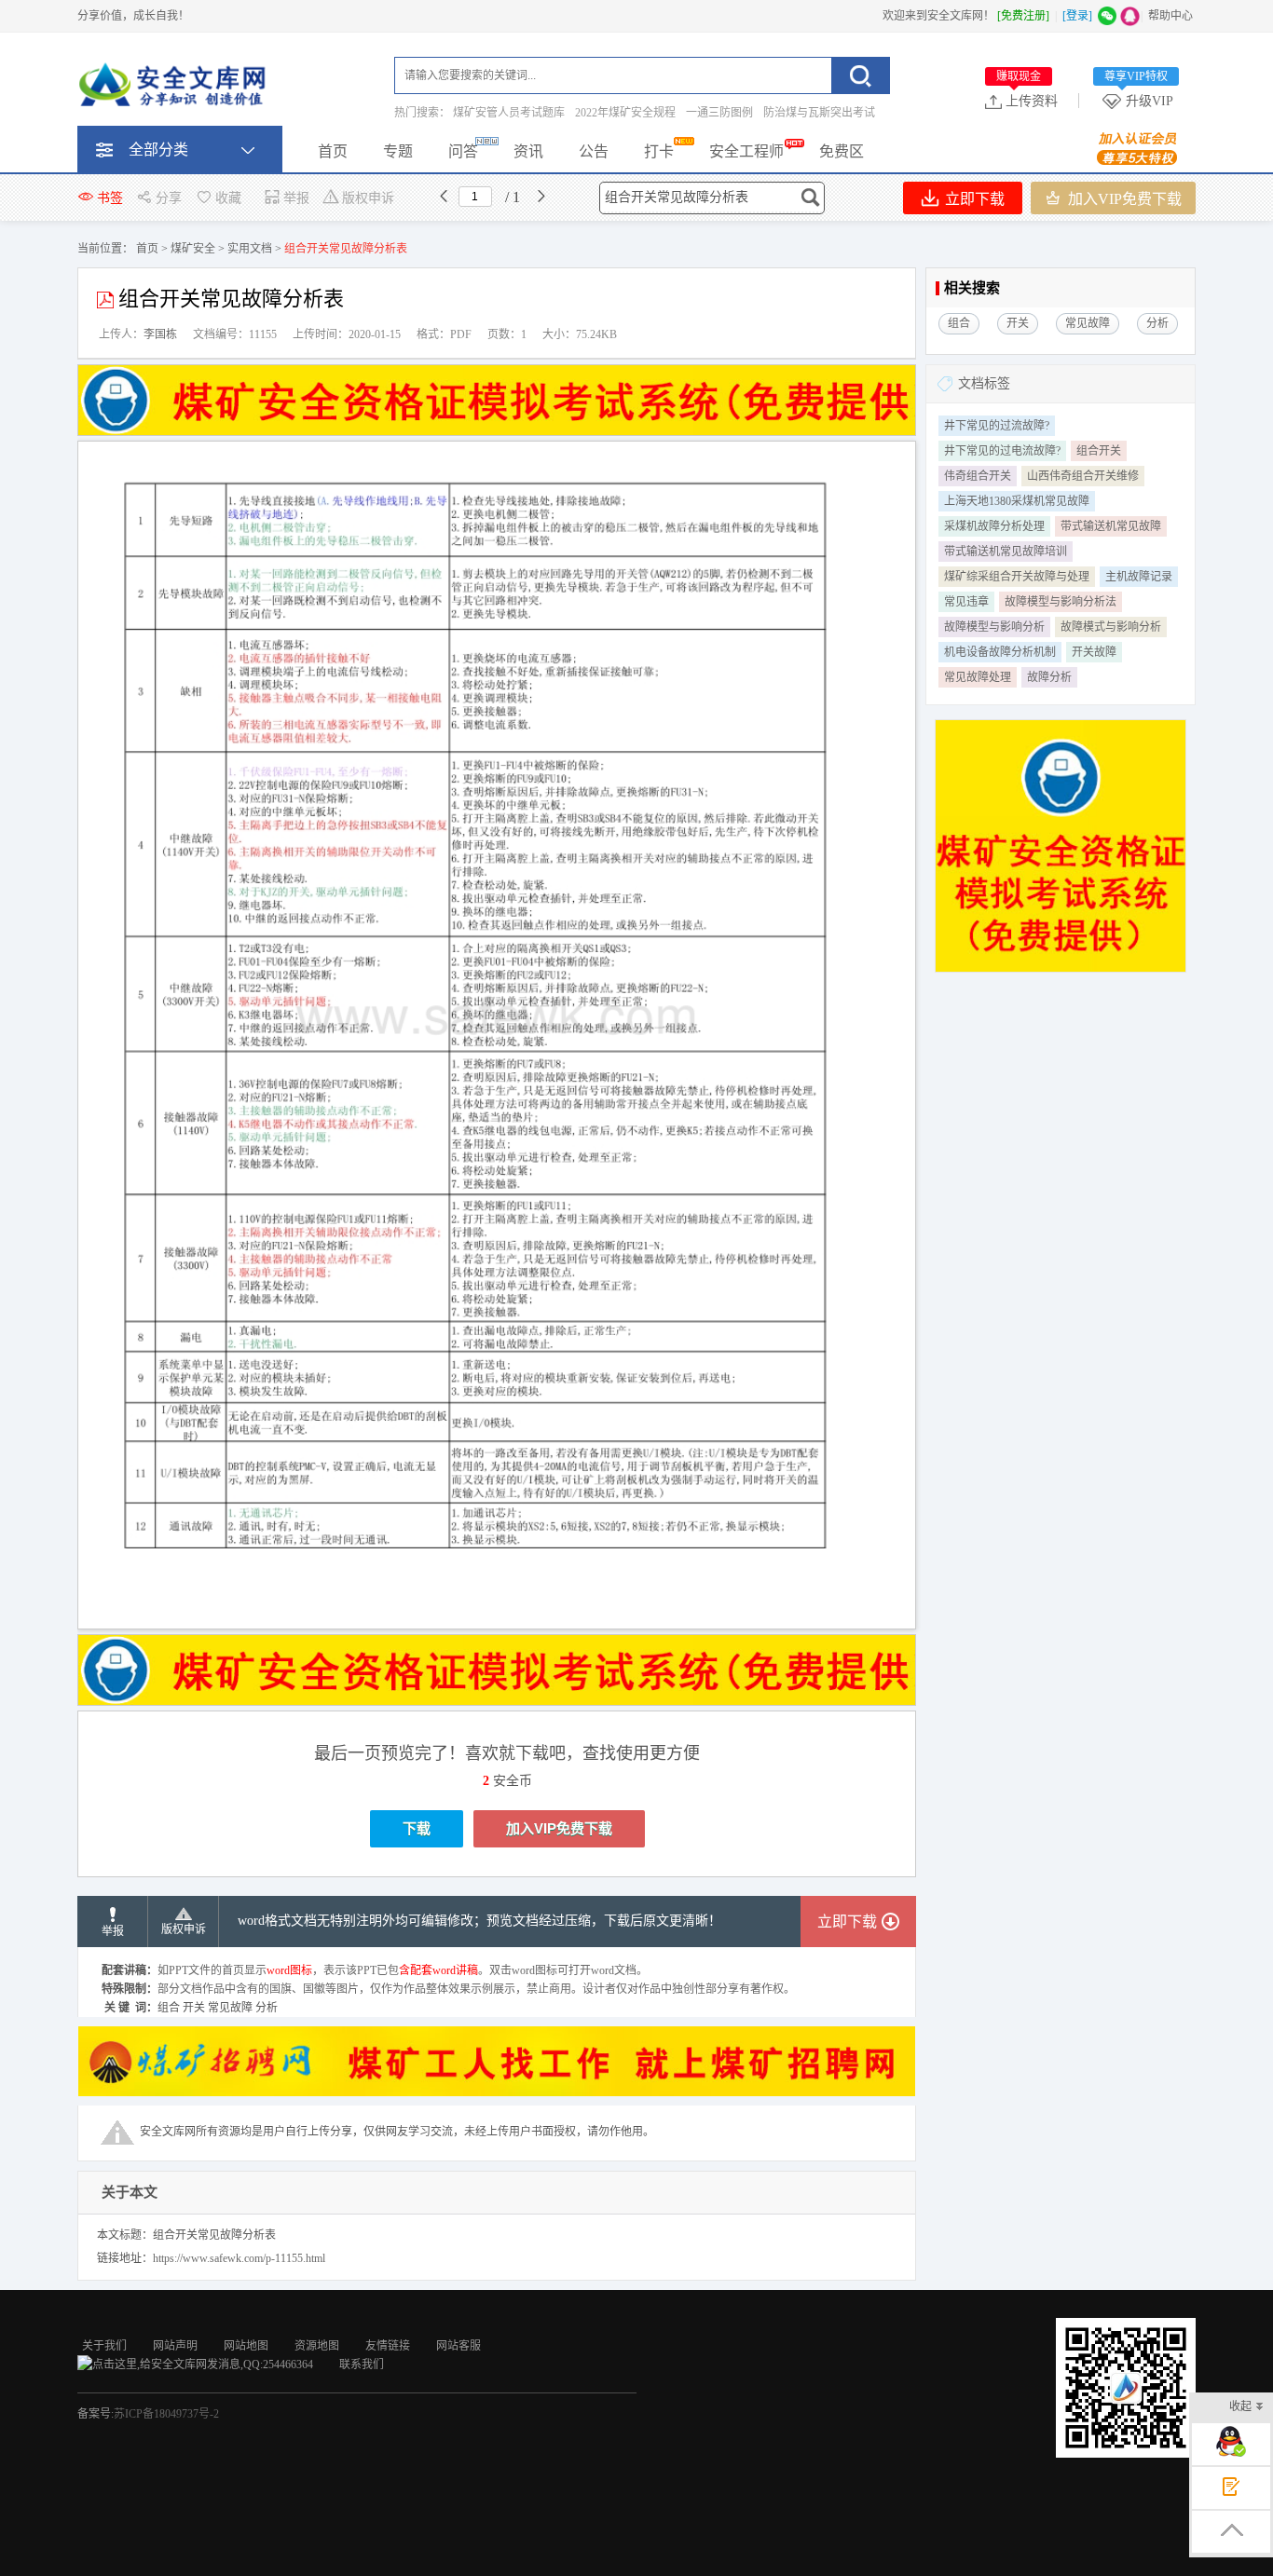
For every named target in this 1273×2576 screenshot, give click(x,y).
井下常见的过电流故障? (1002, 451)
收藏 (228, 198)
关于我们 (104, 2346)
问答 (463, 151)
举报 (296, 198)
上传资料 (1027, 101)
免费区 (842, 151)
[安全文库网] (175, 88)
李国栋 (160, 334)
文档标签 (984, 383)
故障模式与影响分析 (1111, 627)
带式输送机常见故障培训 (1006, 552)
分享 (169, 198)
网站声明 (175, 2346)
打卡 (659, 151)
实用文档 (250, 249)
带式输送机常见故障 (1111, 526)
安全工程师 (746, 151)
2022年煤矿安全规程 (625, 113)
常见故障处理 (978, 677)
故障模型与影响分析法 (1061, 602)
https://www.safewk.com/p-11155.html (239, 2258)
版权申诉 (368, 198)
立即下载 (973, 199)
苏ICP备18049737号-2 (166, 2414)
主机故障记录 (1139, 577)
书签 (110, 198)
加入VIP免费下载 (1123, 199)
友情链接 (388, 2346)
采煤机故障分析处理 (994, 526)
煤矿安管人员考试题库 (509, 113)
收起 (1240, 2406)
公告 (594, 151)
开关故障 (1094, 652)
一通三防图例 (719, 113)
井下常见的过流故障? (997, 426)
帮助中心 (1170, 16)
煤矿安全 (193, 249)
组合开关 (1099, 451)
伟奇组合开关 (978, 476)
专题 (398, 151)
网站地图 (246, 2346)
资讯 (528, 151)
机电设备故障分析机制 (1000, 652)
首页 (333, 151)
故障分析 (1049, 677)
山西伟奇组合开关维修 (1083, 476)
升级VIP (1139, 101)
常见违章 (966, 602)
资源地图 (317, 2346)
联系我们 (362, 2365)
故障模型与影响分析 (994, 627)
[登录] (1077, 16)
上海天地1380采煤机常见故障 (1017, 501)
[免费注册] (1023, 16)
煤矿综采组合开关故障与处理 (1017, 577)
